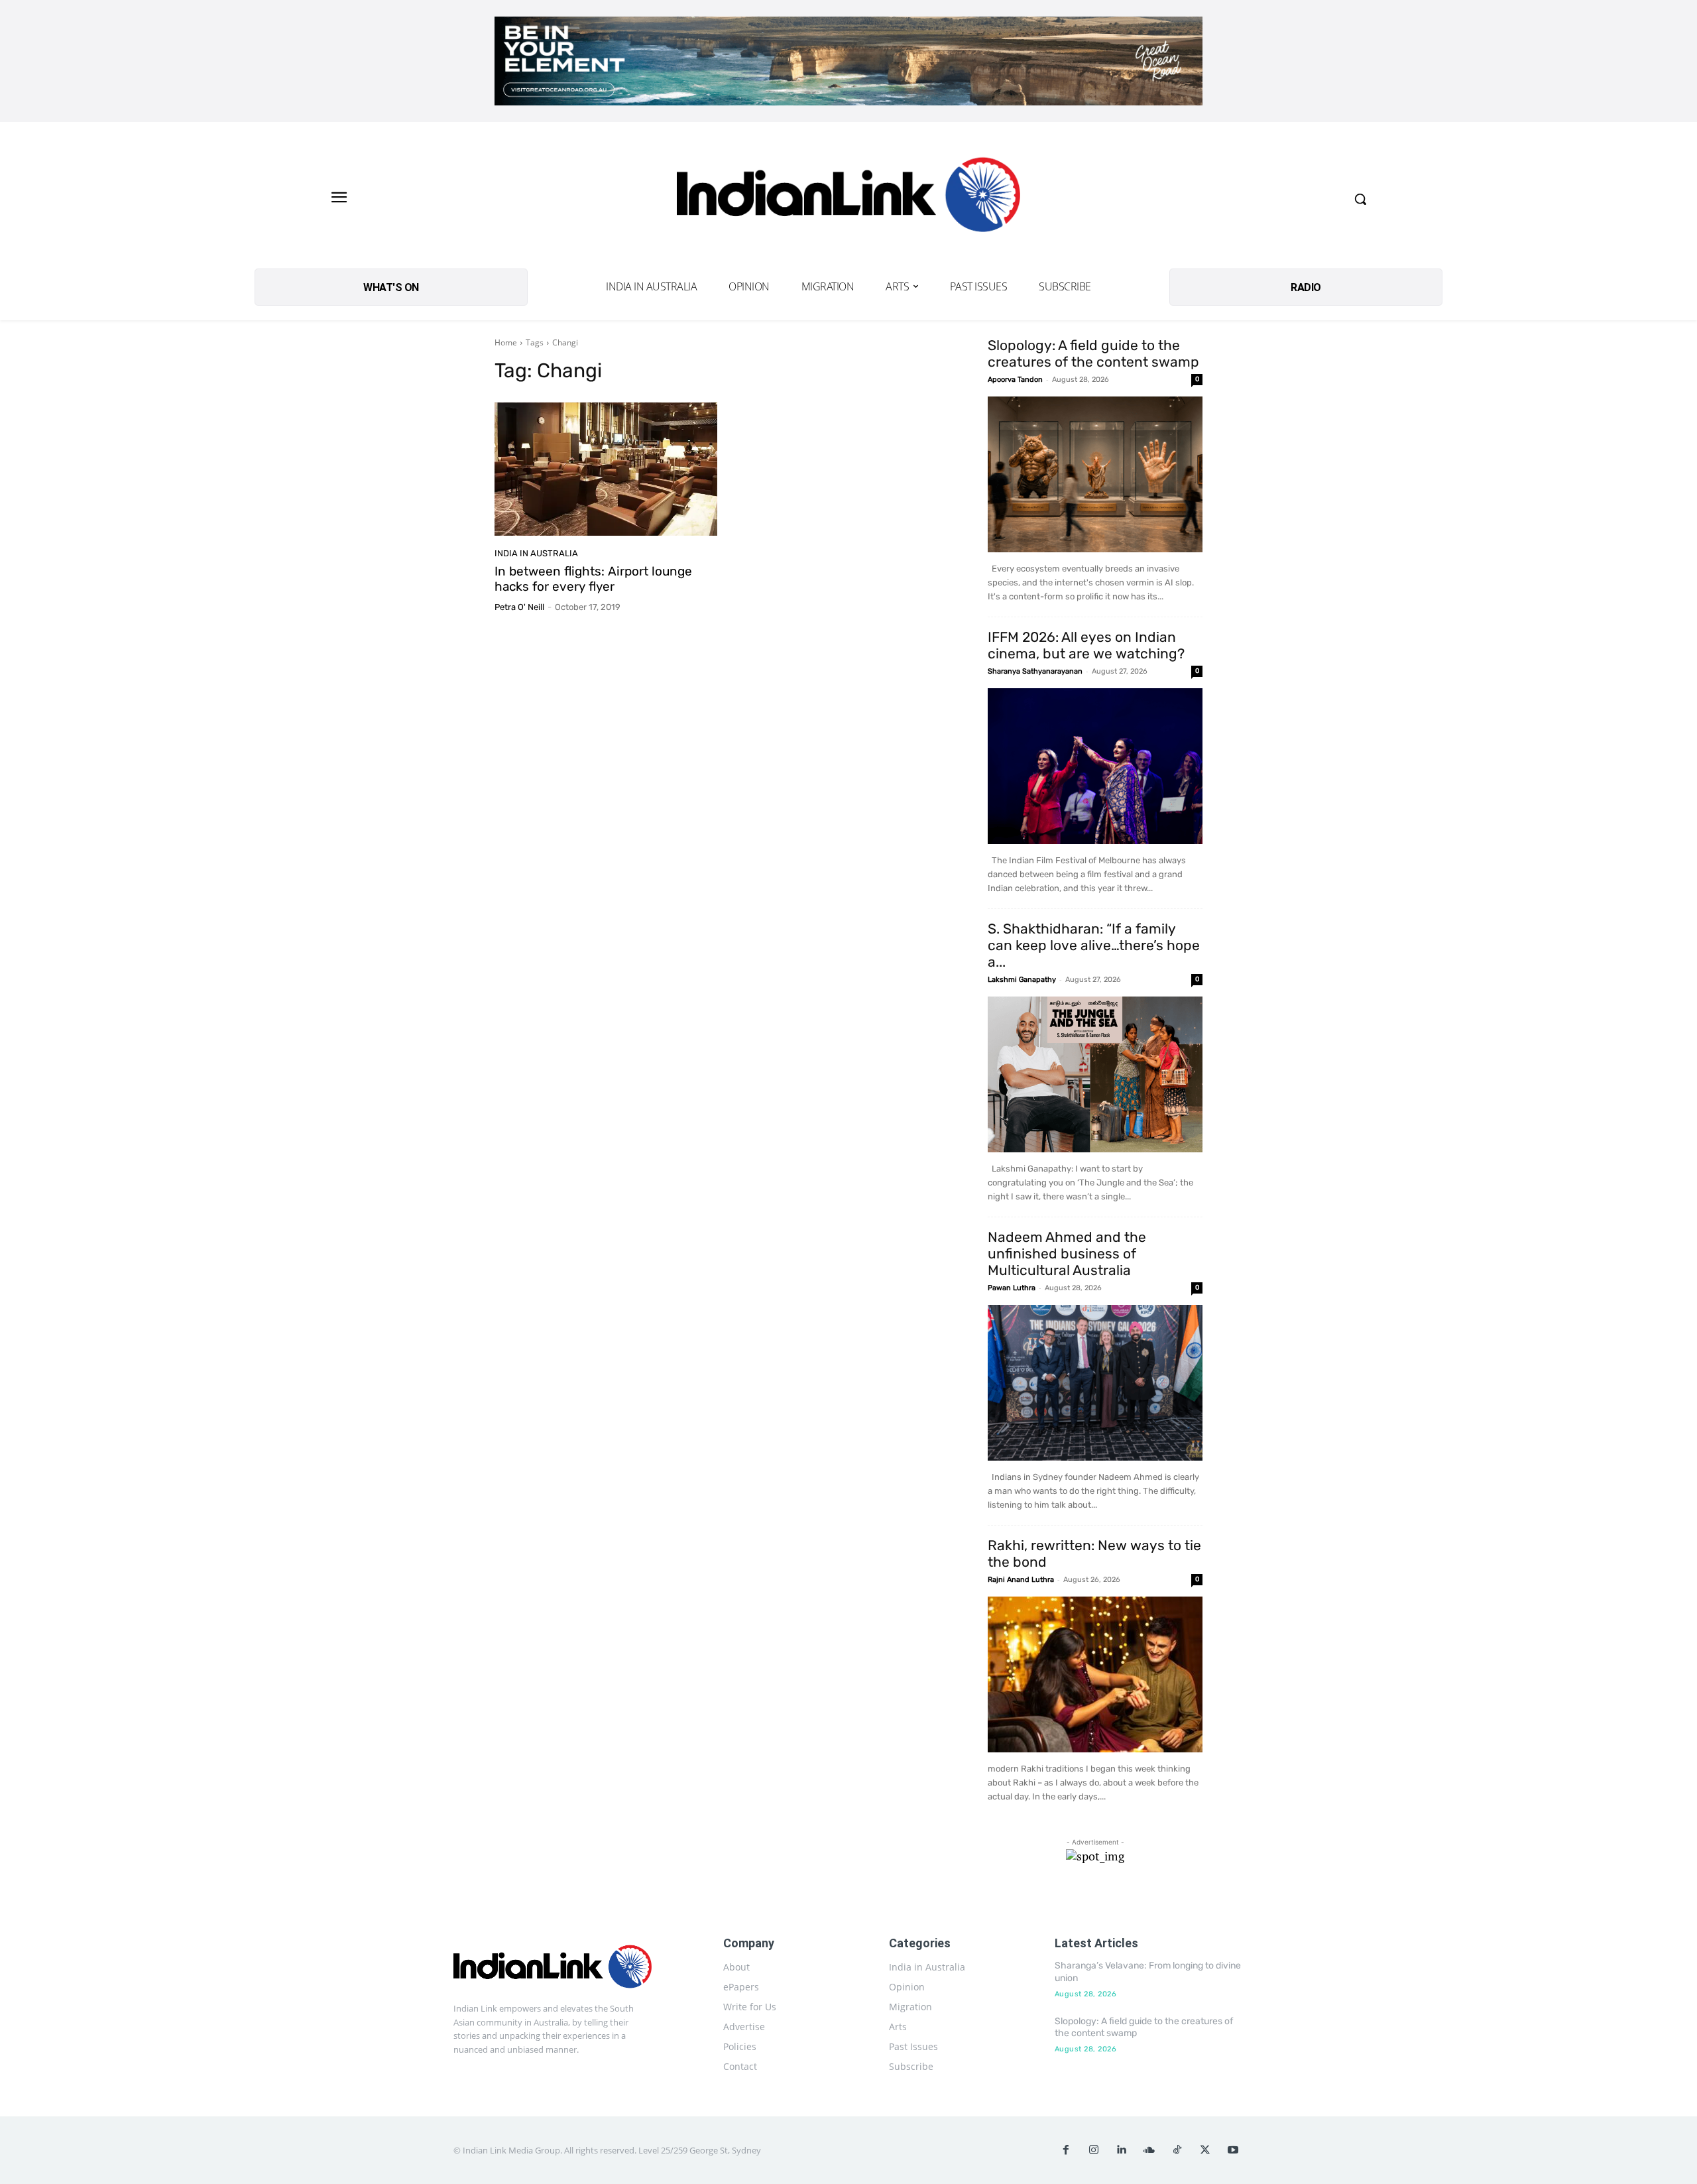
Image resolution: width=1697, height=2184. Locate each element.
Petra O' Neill (519, 607)
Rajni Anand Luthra (1021, 1580)
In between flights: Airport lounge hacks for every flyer (593, 579)
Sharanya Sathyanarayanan (1035, 671)
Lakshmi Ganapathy (1022, 980)
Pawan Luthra (1012, 1288)
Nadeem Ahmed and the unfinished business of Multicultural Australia (1067, 1253)
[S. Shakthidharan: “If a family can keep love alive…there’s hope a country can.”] (1095, 1074)
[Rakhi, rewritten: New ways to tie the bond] (1095, 1674)
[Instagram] (1094, 2150)
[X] (1205, 2150)
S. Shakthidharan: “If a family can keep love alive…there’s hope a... (1094, 945)
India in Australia (536, 553)
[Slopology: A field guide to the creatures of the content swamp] (1095, 474)
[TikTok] (1177, 2150)
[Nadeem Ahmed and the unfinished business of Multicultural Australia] (1095, 1383)
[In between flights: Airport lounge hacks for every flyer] (606, 469)
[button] (1360, 199)
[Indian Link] (848, 199)
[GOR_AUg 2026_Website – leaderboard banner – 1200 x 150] (848, 61)
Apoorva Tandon (1015, 380)
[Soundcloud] (1149, 2150)
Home (506, 342)
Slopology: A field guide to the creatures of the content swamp (1093, 353)
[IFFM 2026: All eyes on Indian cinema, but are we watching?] (1095, 766)
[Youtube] (1233, 2150)
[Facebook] (1066, 2150)
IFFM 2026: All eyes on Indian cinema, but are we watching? (1086, 645)
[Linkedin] (1122, 2150)
